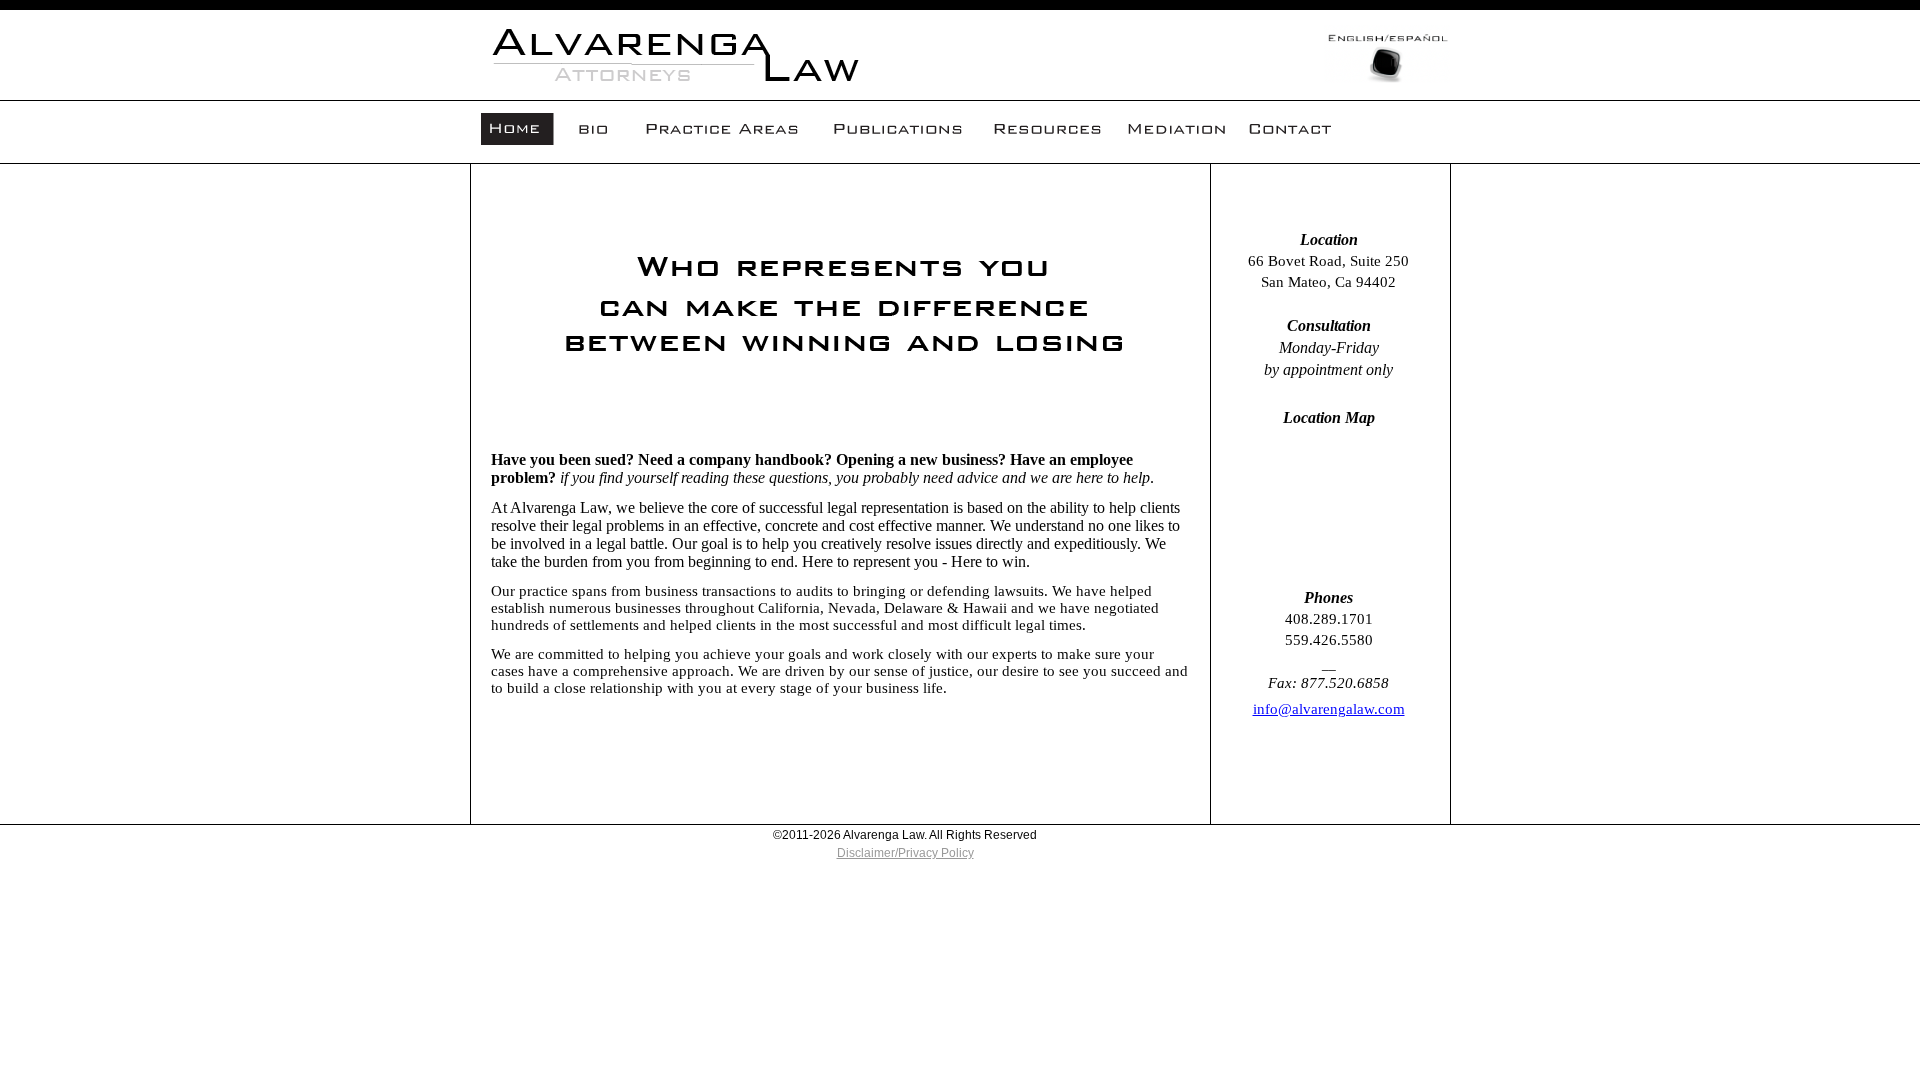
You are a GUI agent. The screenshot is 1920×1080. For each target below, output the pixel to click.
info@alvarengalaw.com (1329, 709)
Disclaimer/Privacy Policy (905, 853)
